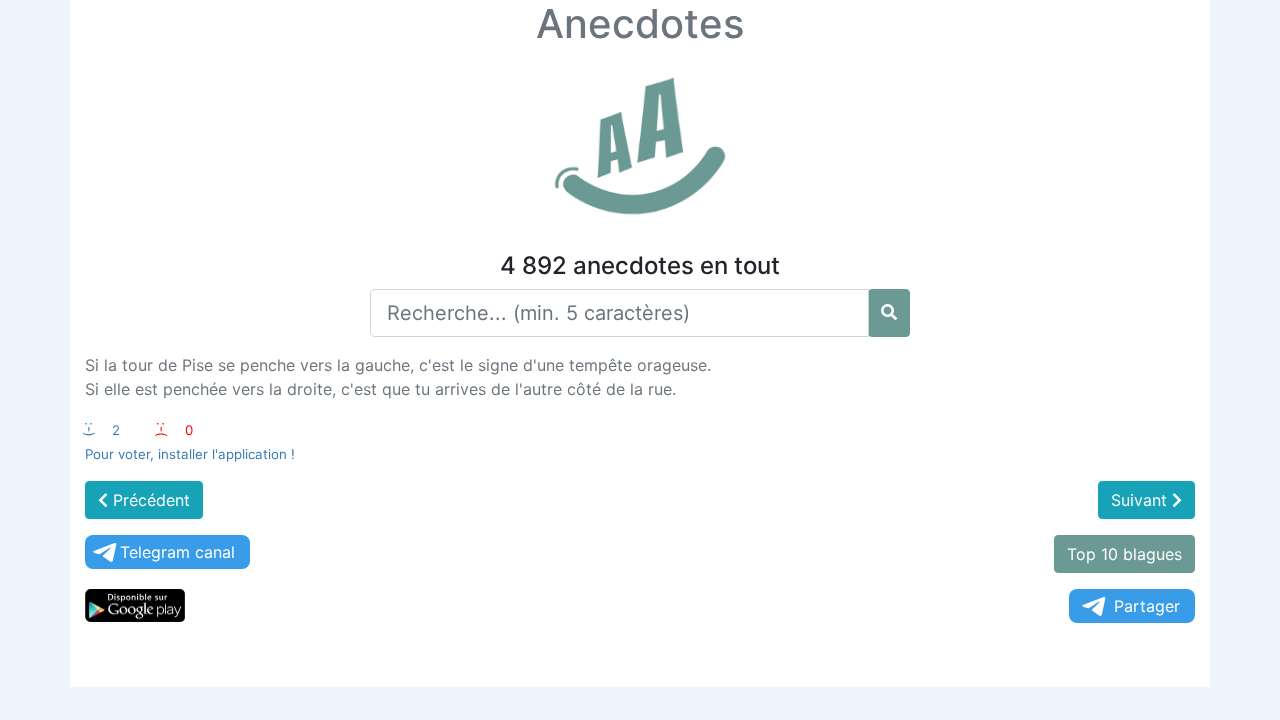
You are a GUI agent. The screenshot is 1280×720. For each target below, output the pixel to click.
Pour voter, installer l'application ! (190, 454)
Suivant (1141, 500)
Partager (1147, 606)
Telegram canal (177, 552)
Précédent (149, 500)
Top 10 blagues (1124, 554)
